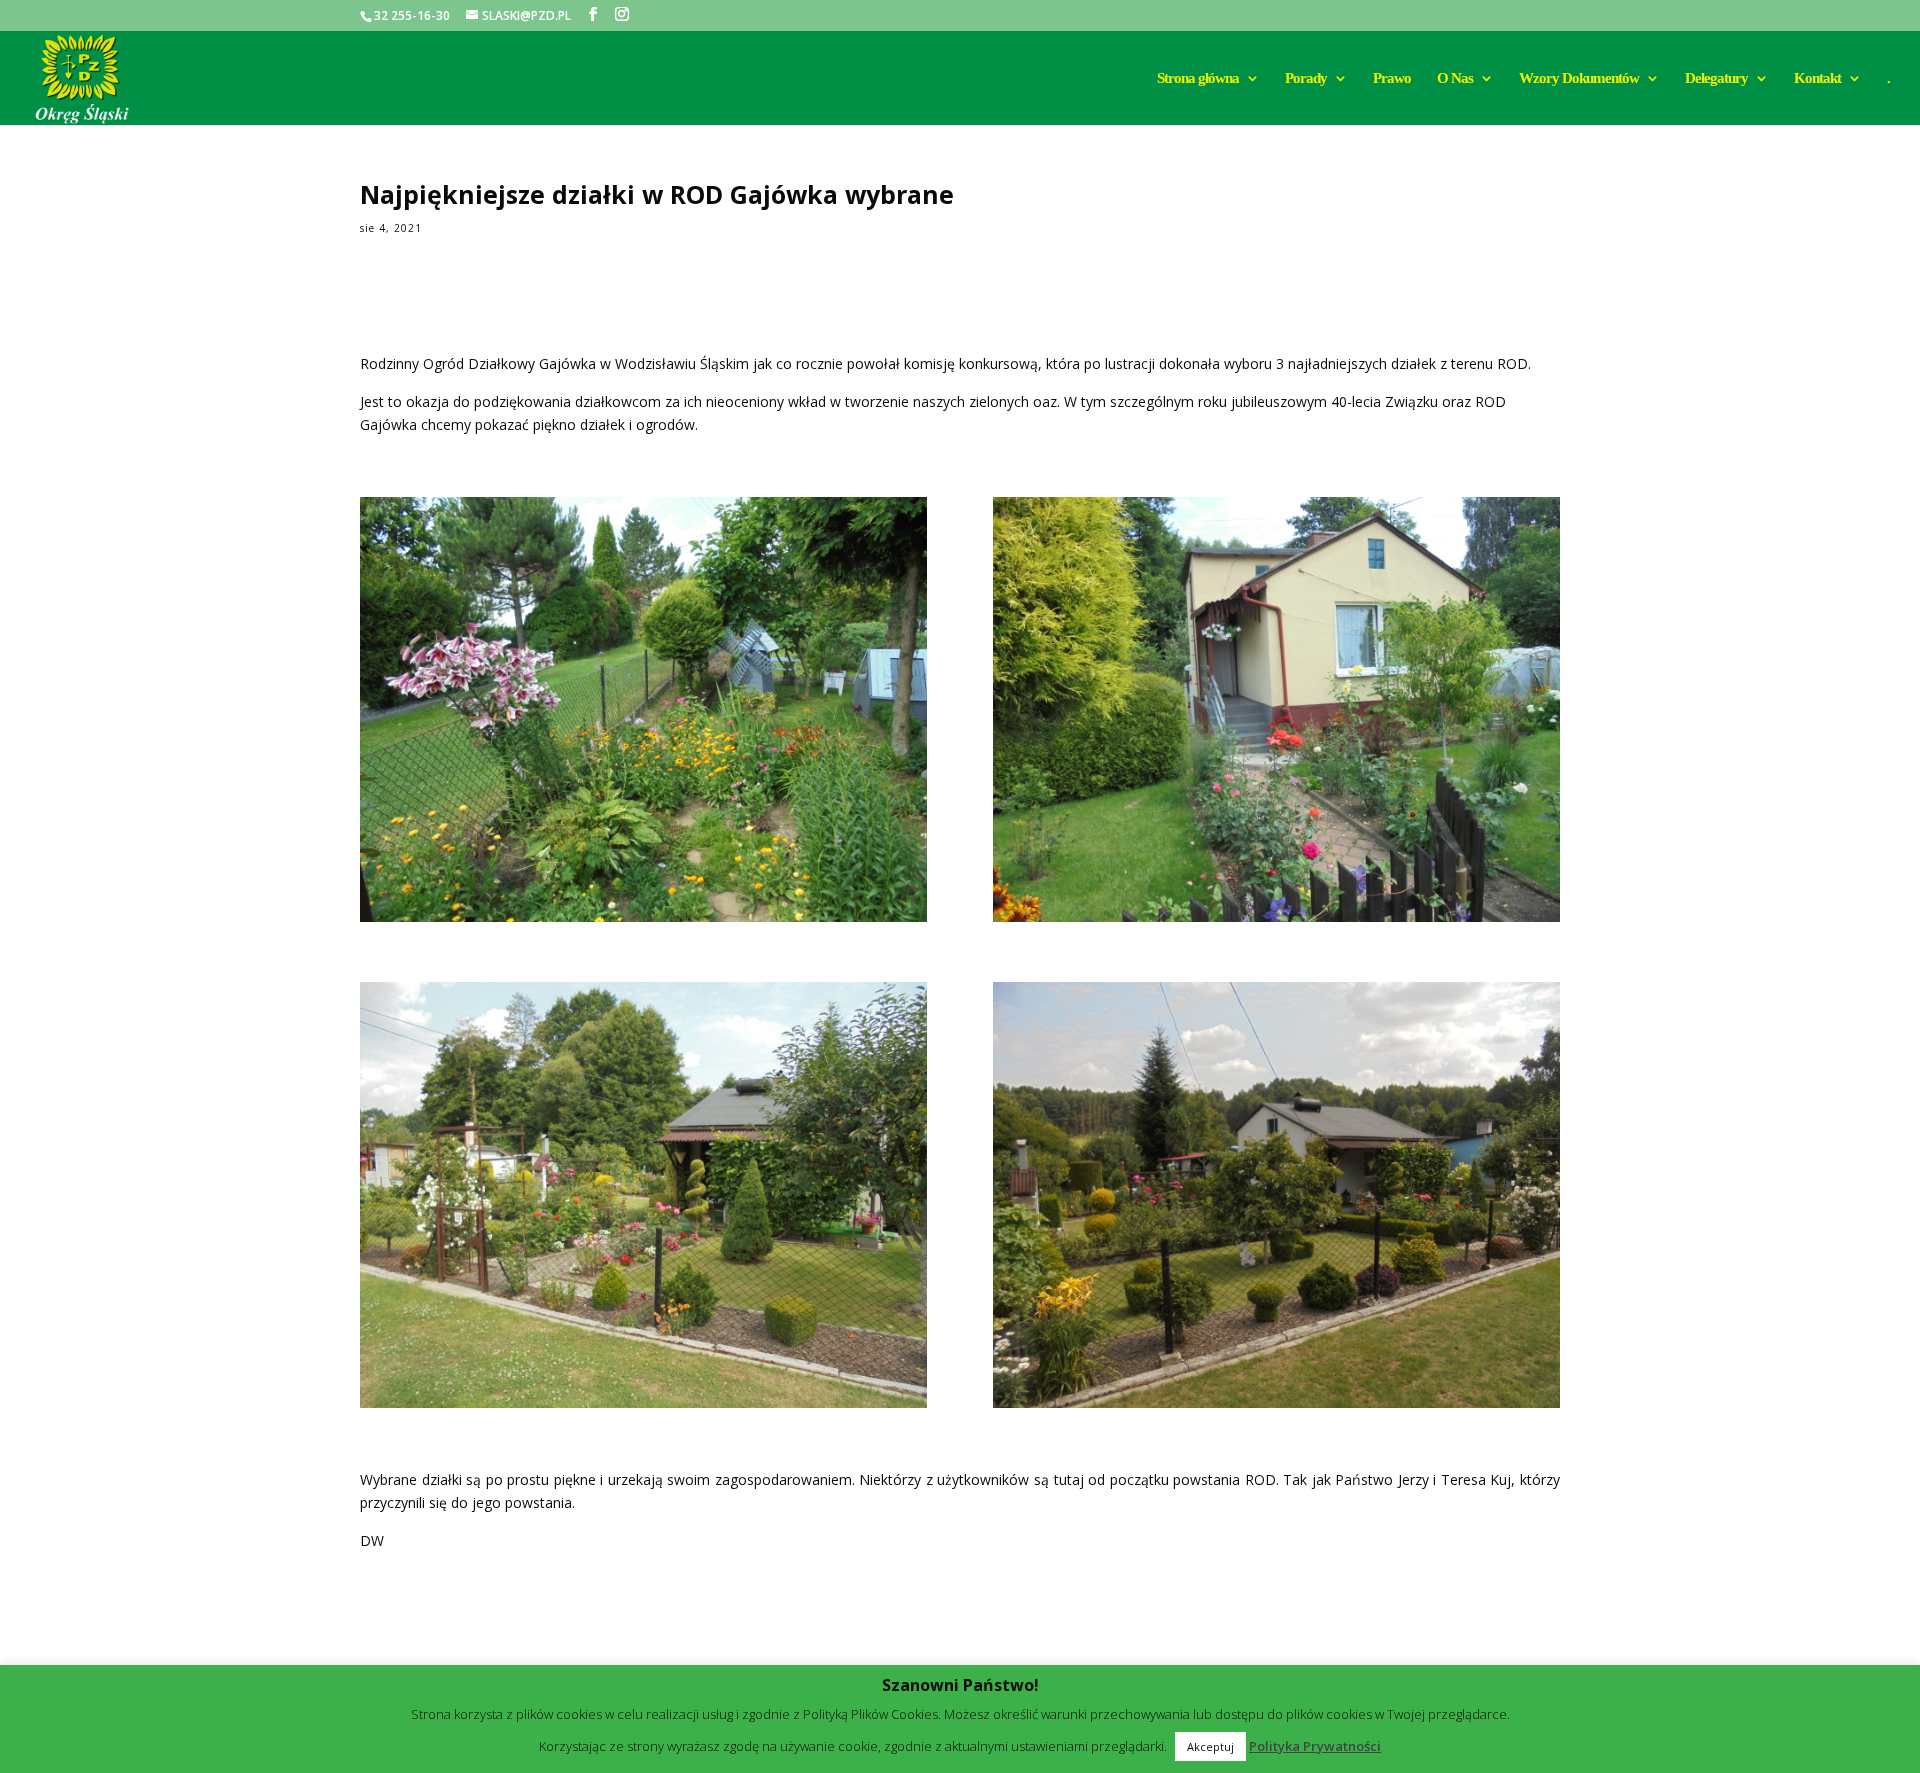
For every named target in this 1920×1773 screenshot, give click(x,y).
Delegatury (1716, 78)
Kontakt (1817, 78)
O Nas (1455, 78)
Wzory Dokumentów (1579, 78)
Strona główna (1198, 78)
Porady (1306, 78)
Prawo (1392, 78)
